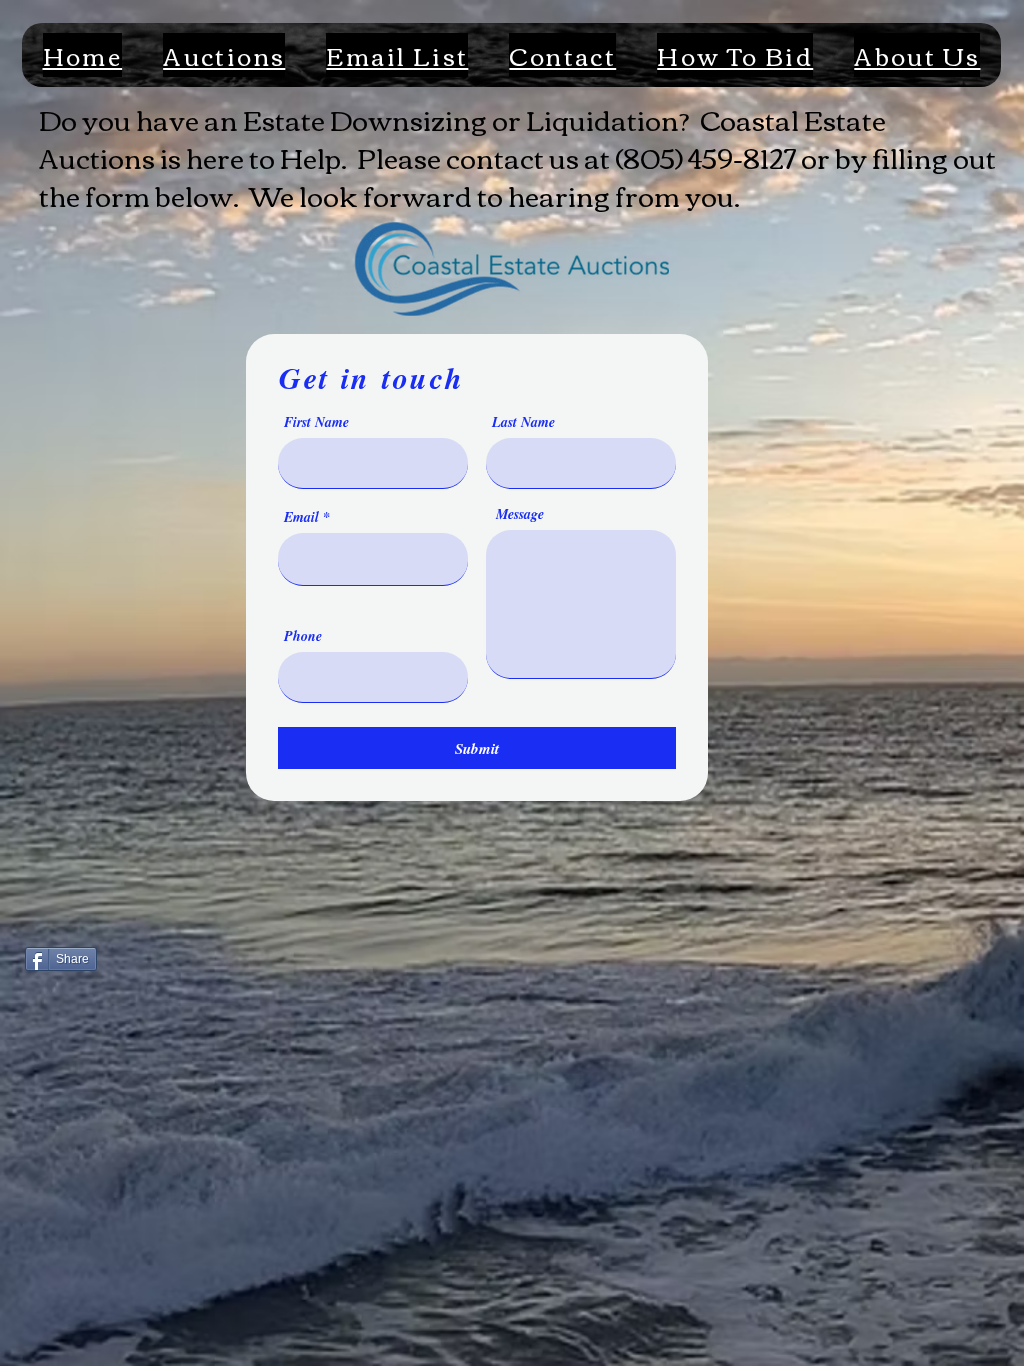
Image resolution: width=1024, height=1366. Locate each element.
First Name (316, 422)
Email (301, 517)
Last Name (523, 422)
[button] (224, 55)
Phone (303, 636)
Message (520, 514)
